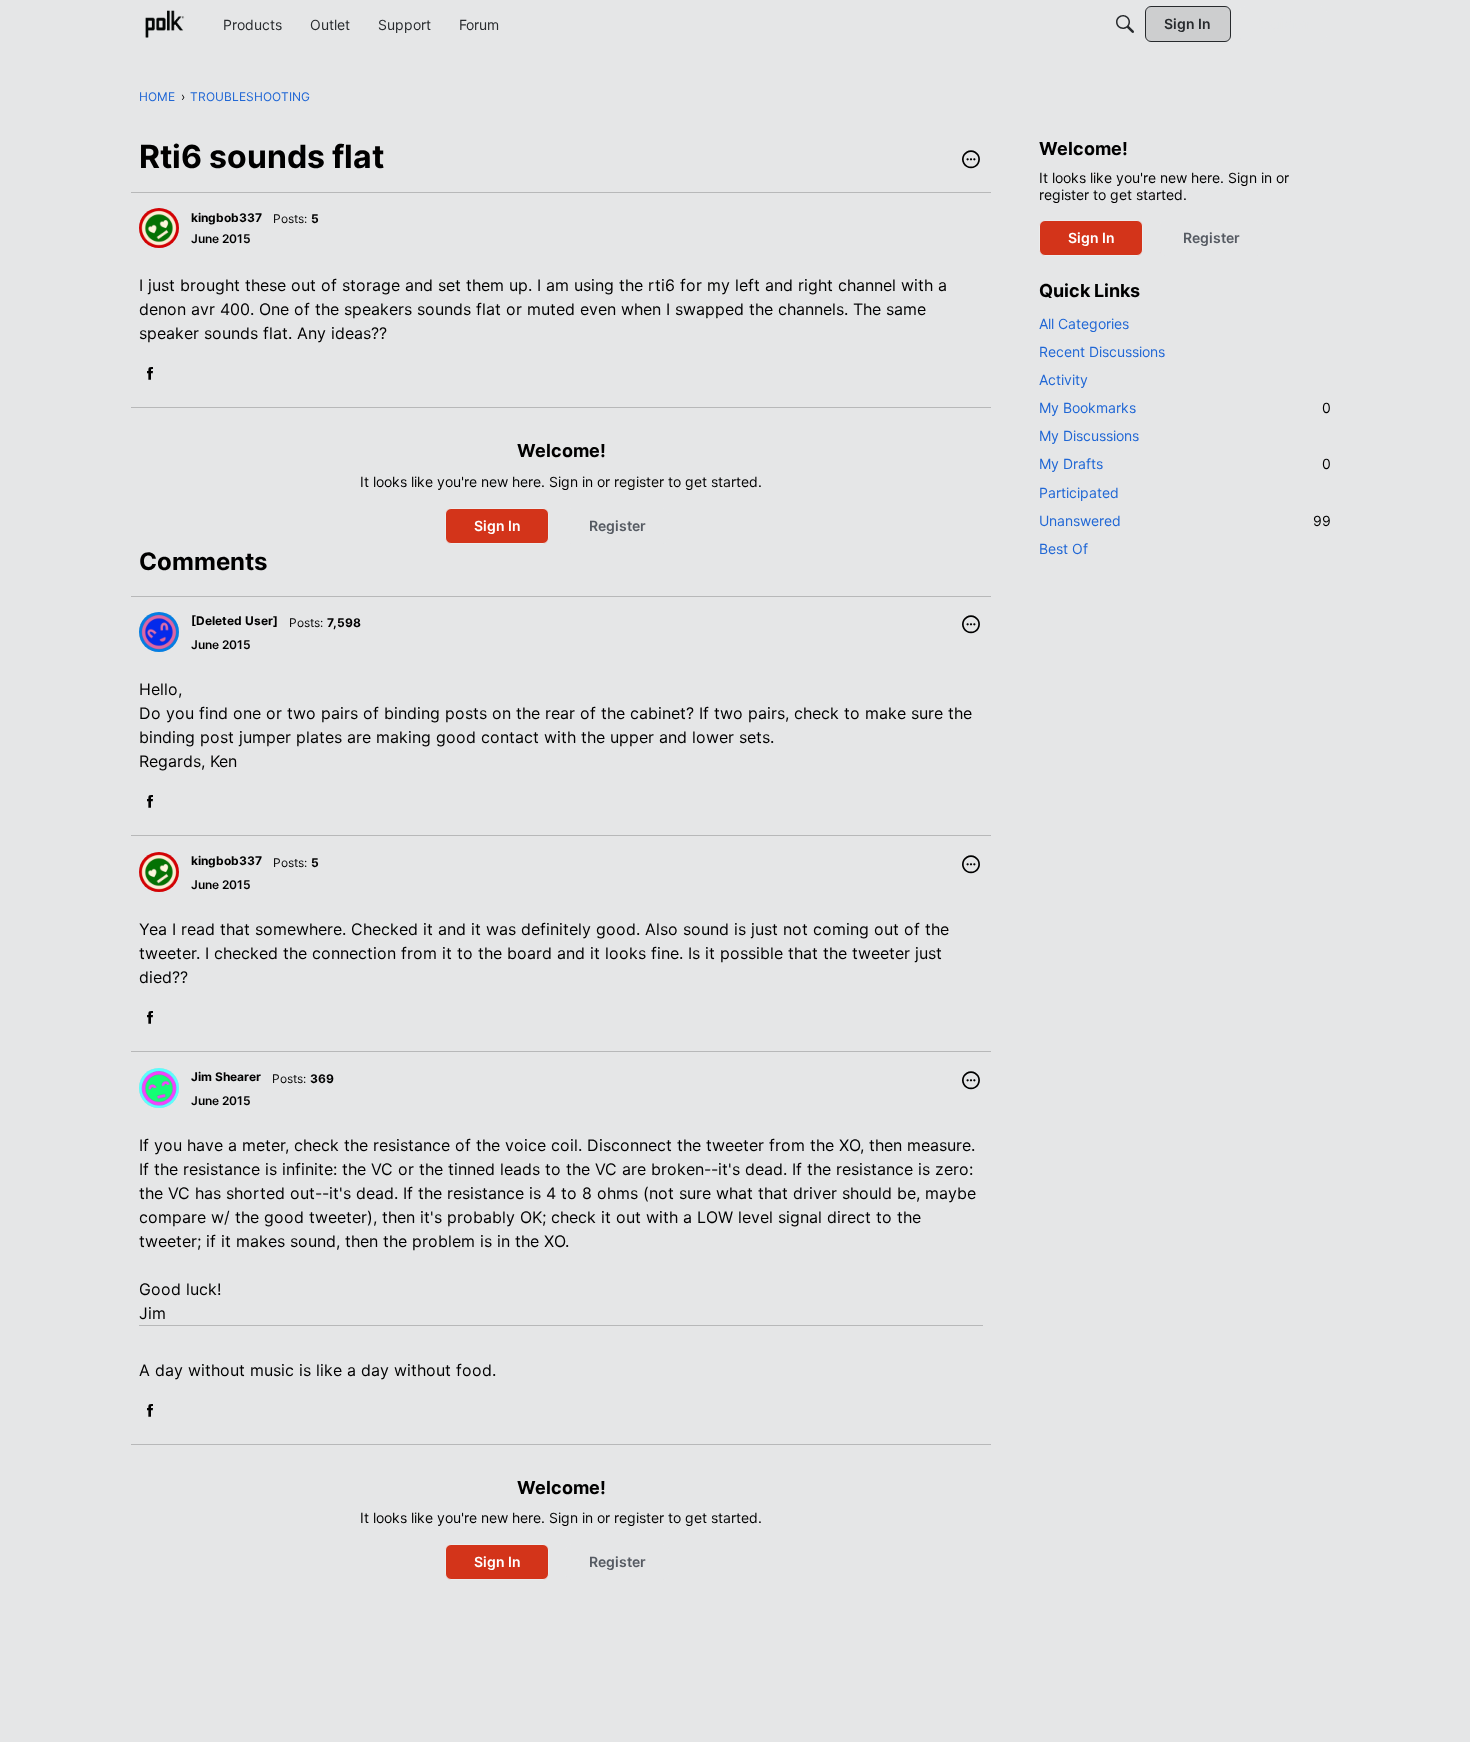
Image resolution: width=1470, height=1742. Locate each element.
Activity (1063, 379)
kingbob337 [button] (226, 217)
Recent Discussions (1102, 351)
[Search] (1125, 24)
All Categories (1084, 323)
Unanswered (1185, 520)
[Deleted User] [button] (234, 620)
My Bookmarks (1185, 407)
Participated (1079, 492)
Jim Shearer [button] (226, 1076)
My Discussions (1089, 435)
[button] (971, 161)
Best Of (1063, 548)
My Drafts (1185, 463)
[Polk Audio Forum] (164, 24)
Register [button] (617, 525)
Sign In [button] (497, 525)
